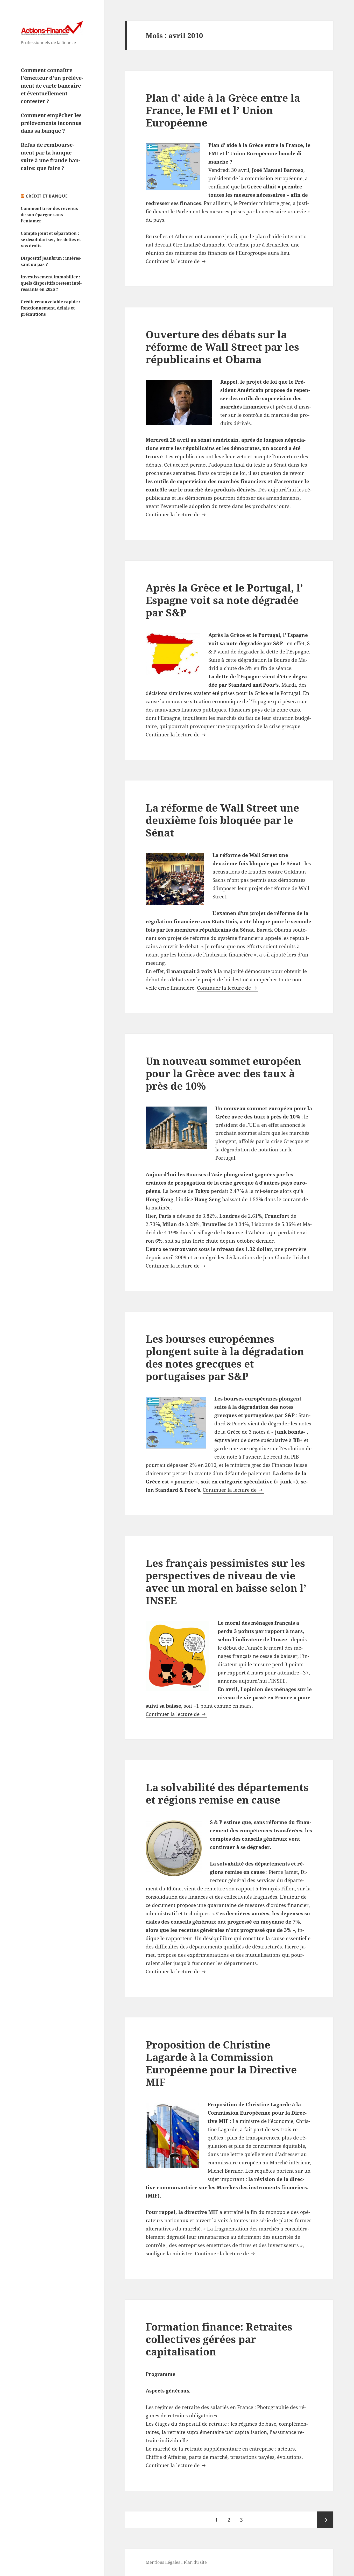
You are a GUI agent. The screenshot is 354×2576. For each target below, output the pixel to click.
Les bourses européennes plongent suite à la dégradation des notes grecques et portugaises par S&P (225, 1357)
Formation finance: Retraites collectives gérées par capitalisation (219, 2339)
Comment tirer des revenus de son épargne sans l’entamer (49, 215)
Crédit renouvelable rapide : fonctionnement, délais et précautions (50, 308)
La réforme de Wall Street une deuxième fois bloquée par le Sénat (222, 820)
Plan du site (195, 2562)
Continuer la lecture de (176, 261)
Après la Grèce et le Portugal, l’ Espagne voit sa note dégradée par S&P (224, 600)
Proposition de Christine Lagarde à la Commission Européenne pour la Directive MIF (221, 2063)
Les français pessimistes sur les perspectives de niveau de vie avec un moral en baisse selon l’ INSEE (226, 1582)
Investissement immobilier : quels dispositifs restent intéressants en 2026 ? (51, 283)
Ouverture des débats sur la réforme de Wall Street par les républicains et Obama (222, 347)
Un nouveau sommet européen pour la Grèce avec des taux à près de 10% (223, 1073)
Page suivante (325, 2520)
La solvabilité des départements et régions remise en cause (227, 1793)
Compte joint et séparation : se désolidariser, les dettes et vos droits (51, 240)
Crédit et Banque (47, 196)
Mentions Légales (163, 2562)
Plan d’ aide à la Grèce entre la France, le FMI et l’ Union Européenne (223, 110)
